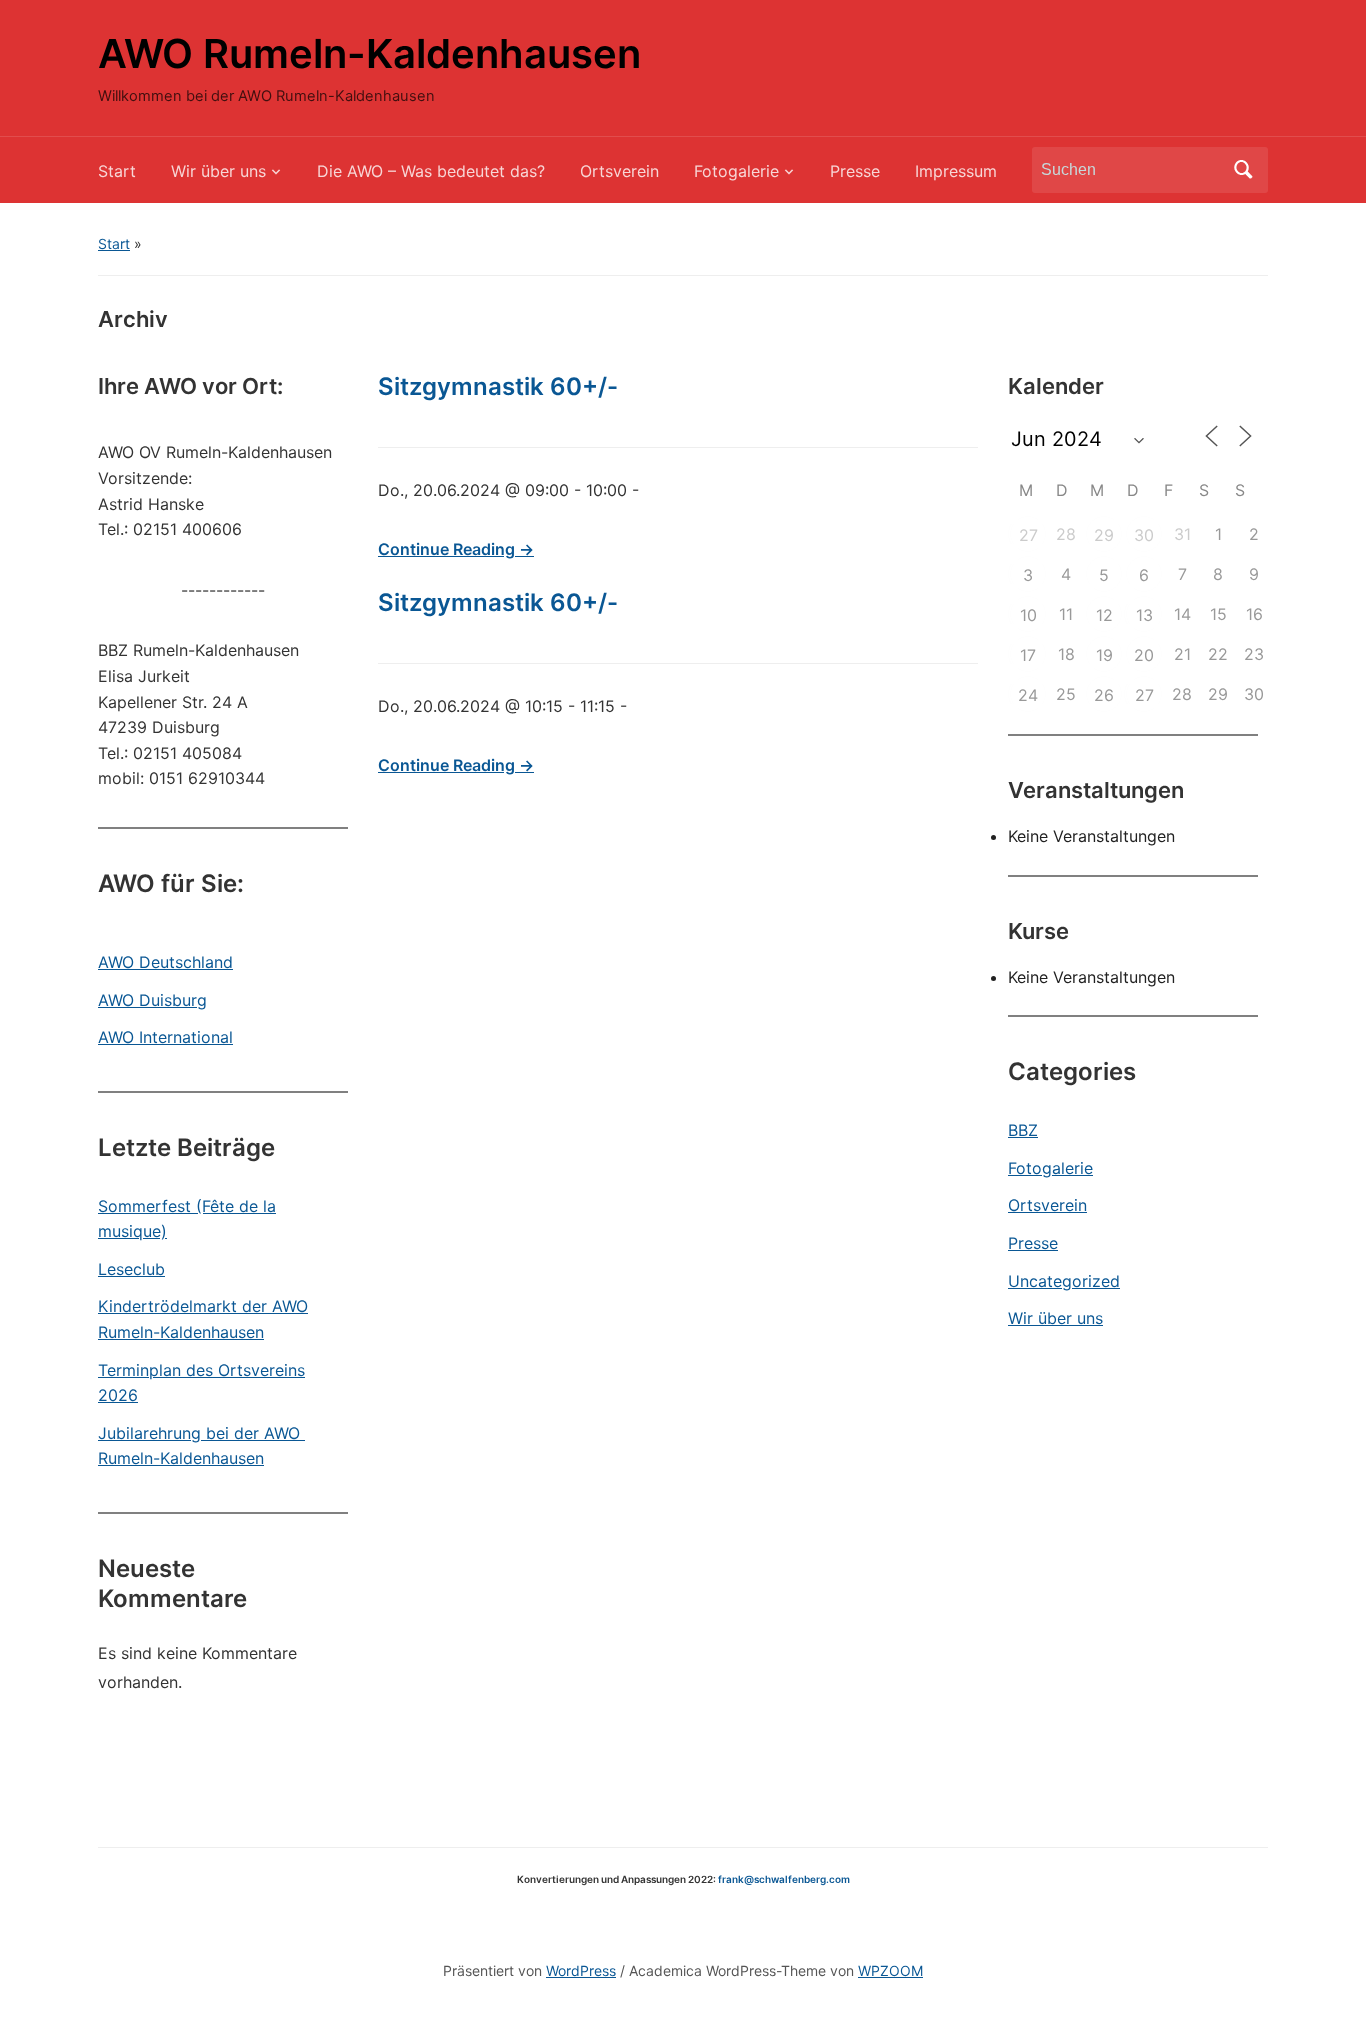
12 (1104, 615)
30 (1144, 535)
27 (1028, 535)
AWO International (165, 1037)
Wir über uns (218, 171)
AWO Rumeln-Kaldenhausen (369, 53)
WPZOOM (890, 1970)
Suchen (1243, 170)
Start (117, 171)
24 (1028, 695)
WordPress (581, 1970)
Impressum (956, 171)
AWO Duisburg (152, 1000)
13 (1144, 615)
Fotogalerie (736, 171)
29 (1104, 535)
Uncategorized (1064, 1281)
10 (1028, 615)
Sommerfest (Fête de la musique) (187, 1219)
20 (1144, 655)
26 (1104, 695)
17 (1028, 655)
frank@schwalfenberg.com (784, 1879)
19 (1104, 655)
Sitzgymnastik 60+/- (498, 386)
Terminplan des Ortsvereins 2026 (201, 1383)
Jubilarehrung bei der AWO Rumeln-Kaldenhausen (201, 1446)
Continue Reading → (456, 549)
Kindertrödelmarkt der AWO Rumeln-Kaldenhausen (203, 1319)
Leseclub (131, 1269)
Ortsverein (619, 171)
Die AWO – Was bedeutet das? (431, 171)
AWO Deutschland (165, 962)
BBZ (1023, 1130)
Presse (855, 171)
